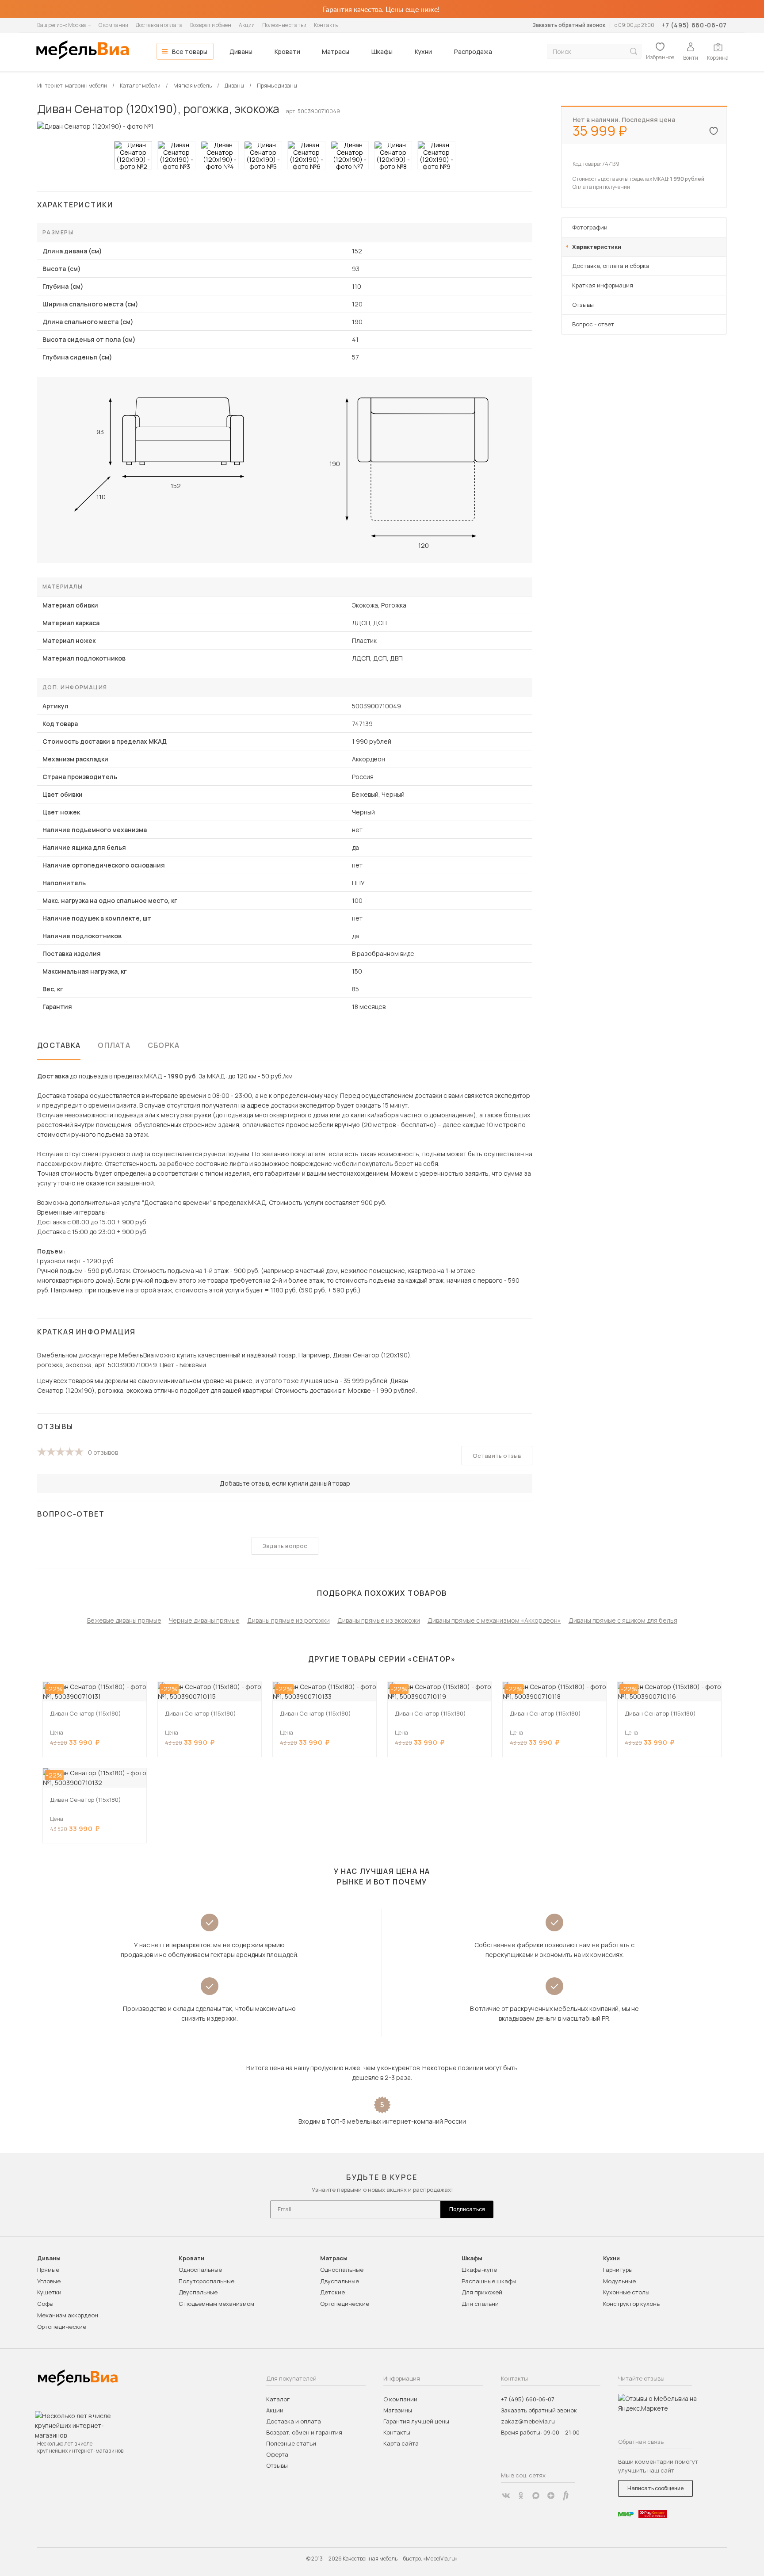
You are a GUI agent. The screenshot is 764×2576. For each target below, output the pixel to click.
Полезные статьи (284, 25)
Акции (247, 25)
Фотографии (590, 227)
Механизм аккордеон (68, 2315)
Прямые (48, 2270)
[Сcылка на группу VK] (506, 2496)
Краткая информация (603, 285)
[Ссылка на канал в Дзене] (551, 2496)
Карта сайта (401, 2443)
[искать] (634, 52)
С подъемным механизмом (216, 2304)
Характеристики (597, 247)
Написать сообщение (655, 2488)
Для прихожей (482, 2292)
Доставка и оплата (159, 25)
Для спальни (480, 2304)
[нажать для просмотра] (133, 155)
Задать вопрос (285, 1546)
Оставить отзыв (497, 1456)
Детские (332, 2292)
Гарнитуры (618, 2270)
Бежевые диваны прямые (124, 1620)
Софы (45, 2304)
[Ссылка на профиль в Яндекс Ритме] (566, 2496)
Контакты (326, 25)
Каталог (278, 2399)
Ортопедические (62, 2327)
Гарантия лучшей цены (416, 2421)
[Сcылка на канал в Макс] (536, 2496)
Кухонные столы (626, 2292)
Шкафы (382, 52)
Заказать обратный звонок (569, 25)
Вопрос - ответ (593, 324)
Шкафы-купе (479, 2270)
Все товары (190, 52)
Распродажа (473, 52)
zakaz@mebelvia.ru (528, 2421)
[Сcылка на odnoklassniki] (521, 2496)
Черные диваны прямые (204, 1620)
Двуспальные (198, 2292)
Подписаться (467, 2209)
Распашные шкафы (489, 2281)
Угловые (49, 2281)
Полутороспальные (206, 2281)
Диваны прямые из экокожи (379, 1620)
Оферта (277, 2454)
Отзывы (583, 305)
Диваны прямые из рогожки (288, 1620)
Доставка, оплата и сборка (611, 266)
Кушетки (49, 2292)
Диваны (241, 52)
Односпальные (200, 2270)
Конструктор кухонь (631, 2304)
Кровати (287, 52)
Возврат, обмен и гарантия (304, 2432)
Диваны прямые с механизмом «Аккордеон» (494, 1620)
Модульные (619, 2281)
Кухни (423, 52)
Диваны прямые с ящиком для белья (623, 1620)
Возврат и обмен (211, 25)
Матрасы (336, 52)
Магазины (398, 2410)
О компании (113, 25)
